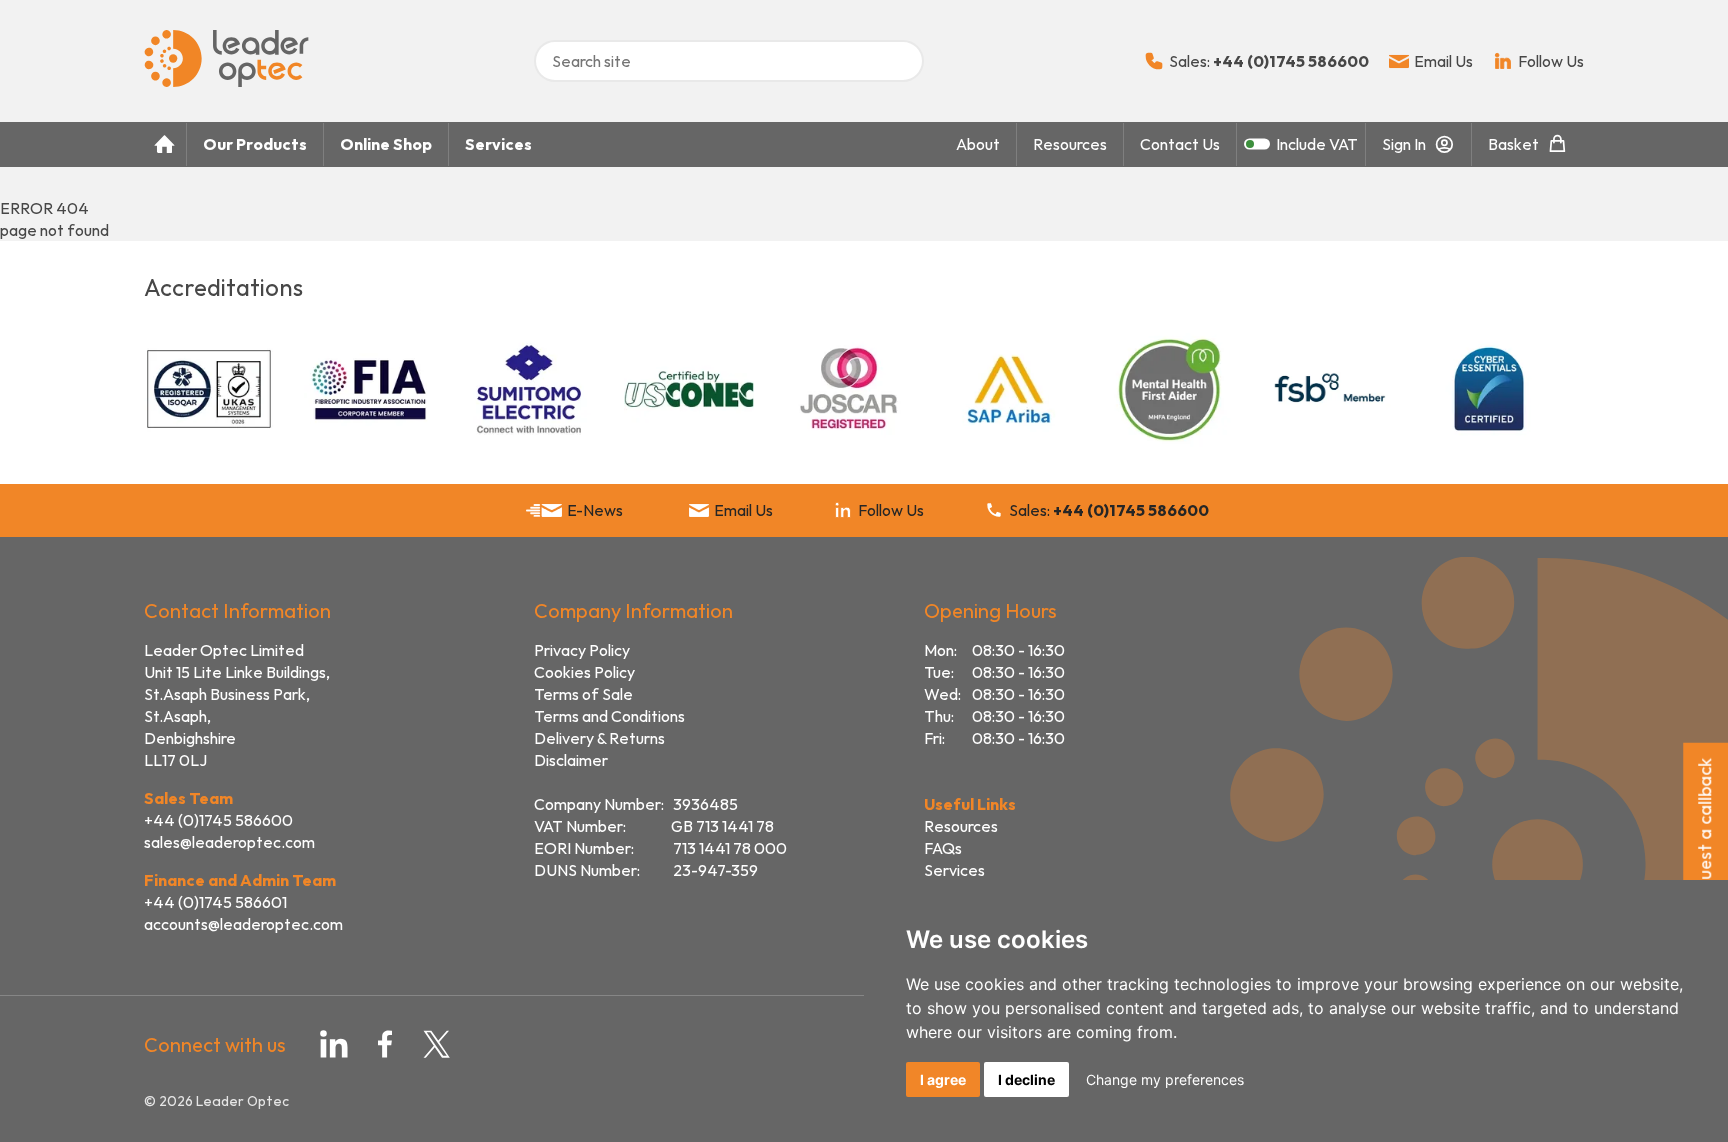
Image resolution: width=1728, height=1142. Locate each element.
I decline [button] (1026, 1079)
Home (165, 144)
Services (498, 144)
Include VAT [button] (1317, 144)
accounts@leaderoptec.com (243, 924)
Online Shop (386, 144)
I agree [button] (943, 1079)
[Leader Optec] (226, 81)
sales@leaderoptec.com (229, 842)
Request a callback (1704, 833)
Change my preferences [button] (1165, 1079)
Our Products (255, 144)
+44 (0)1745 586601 (215, 902)
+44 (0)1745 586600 (218, 820)
